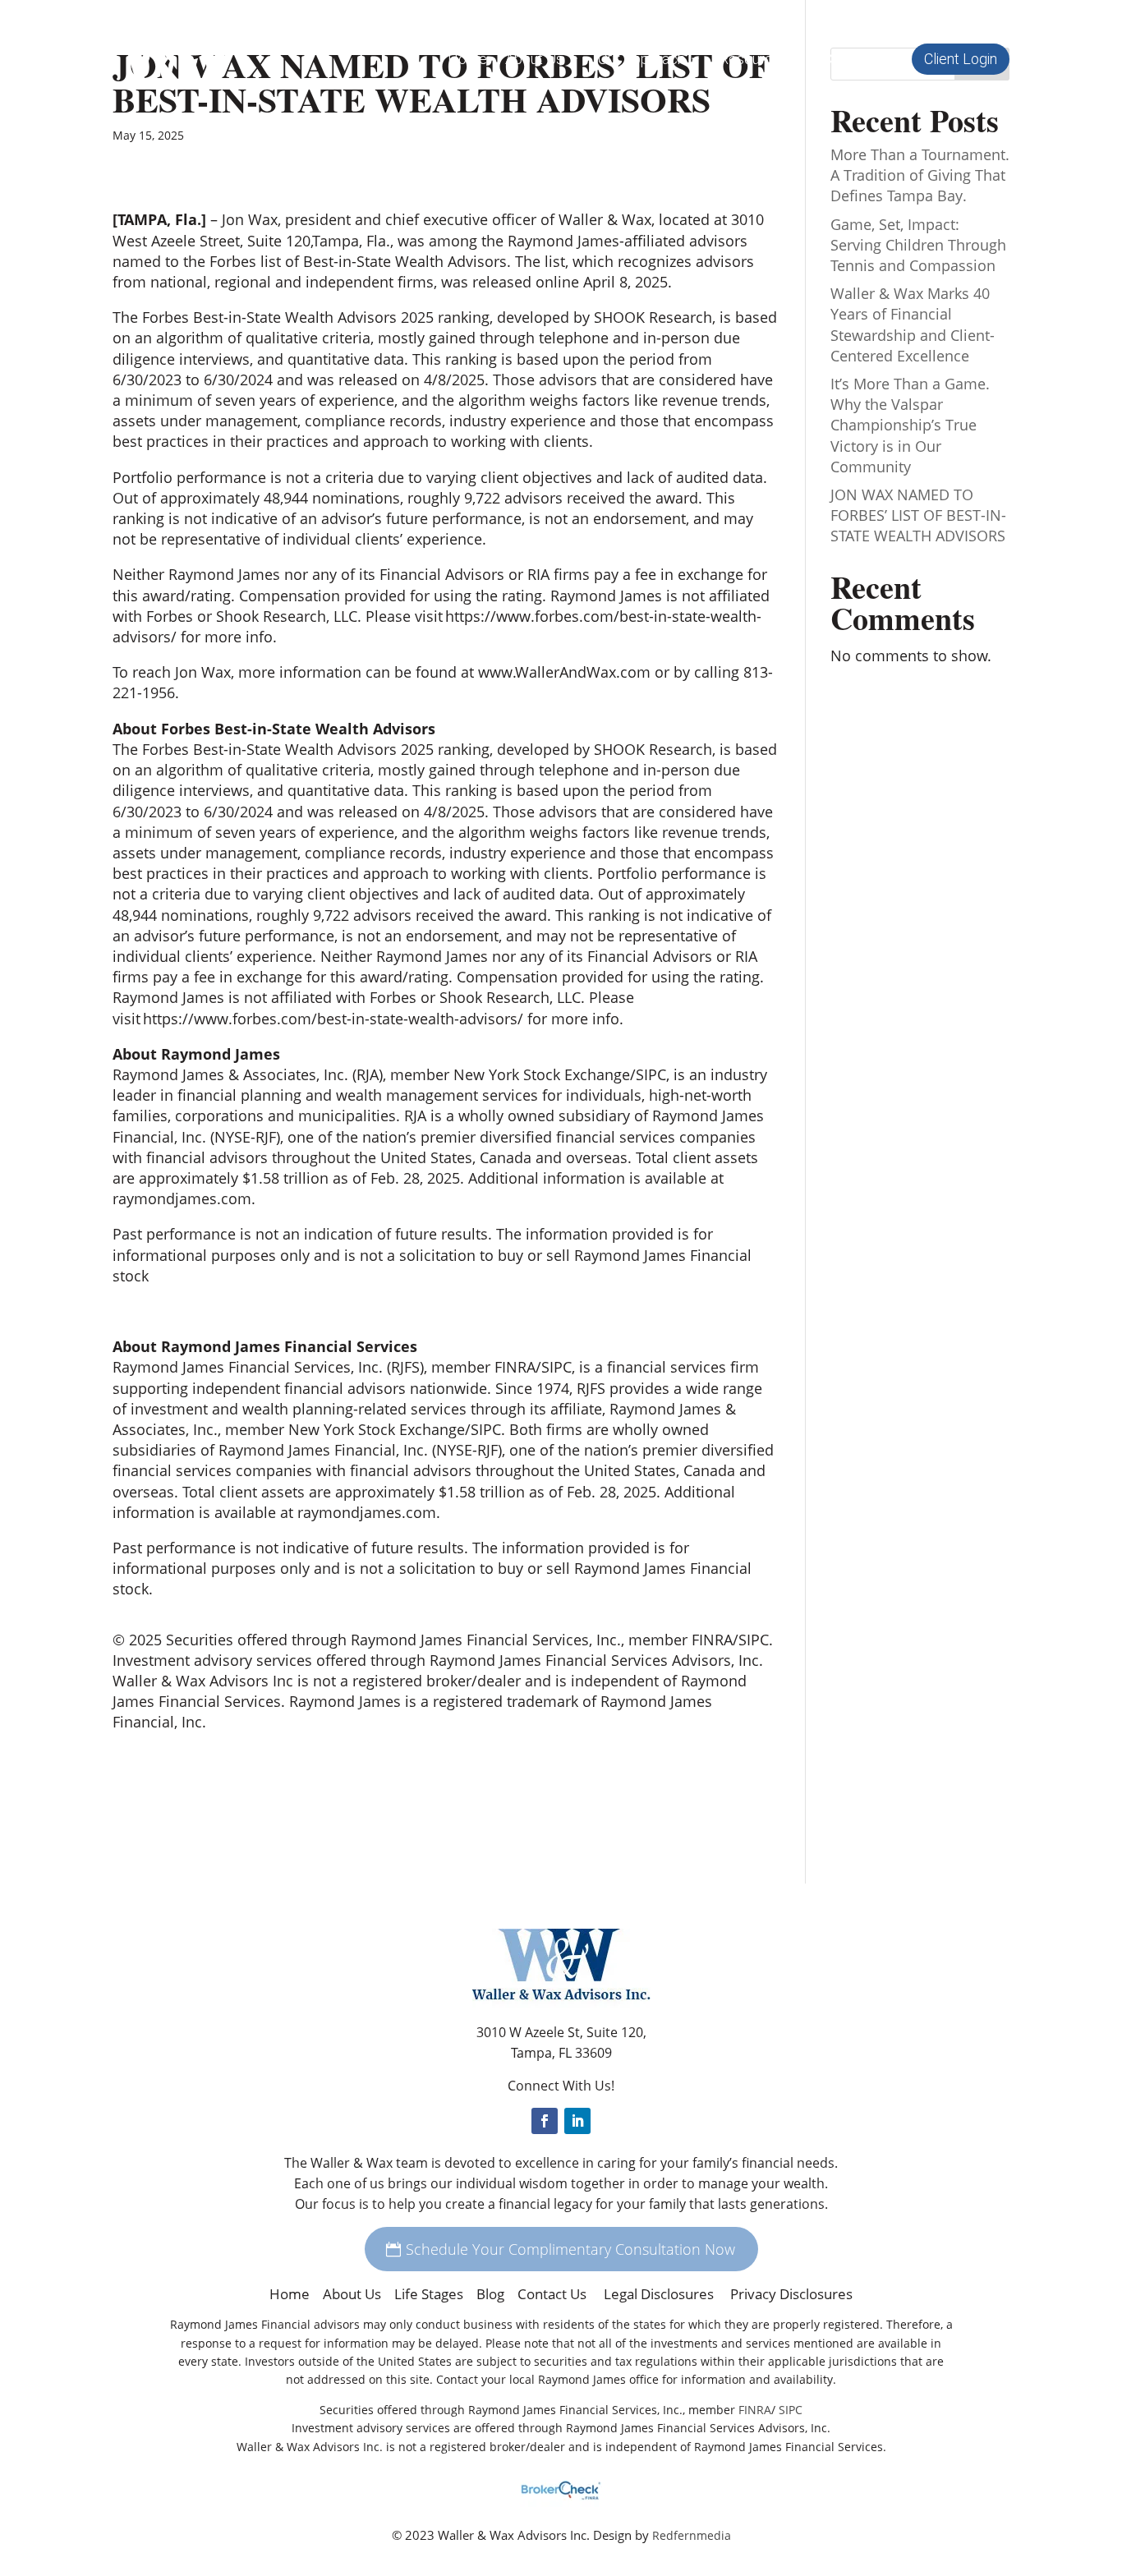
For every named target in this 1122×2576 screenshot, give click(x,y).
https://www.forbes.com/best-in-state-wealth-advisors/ (333, 1019)
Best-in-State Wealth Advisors (405, 261)
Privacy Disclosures (791, 2294)
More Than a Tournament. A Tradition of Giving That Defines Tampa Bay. (920, 175)
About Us (352, 2294)
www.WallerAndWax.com (564, 672)
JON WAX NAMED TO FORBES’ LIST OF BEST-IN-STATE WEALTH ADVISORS (918, 515)
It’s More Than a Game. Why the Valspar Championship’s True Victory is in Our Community (910, 425)
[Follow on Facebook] (545, 2121)
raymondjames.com (182, 1198)
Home (467, 60)
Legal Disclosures (660, 2294)
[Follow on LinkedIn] (577, 2121)
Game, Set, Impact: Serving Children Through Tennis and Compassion (918, 245)
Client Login (961, 59)
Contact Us (858, 60)
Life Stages (429, 2294)
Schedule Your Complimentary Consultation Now (570, 2249)
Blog (490, 2294)
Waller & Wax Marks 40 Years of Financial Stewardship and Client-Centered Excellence (913, 324)
